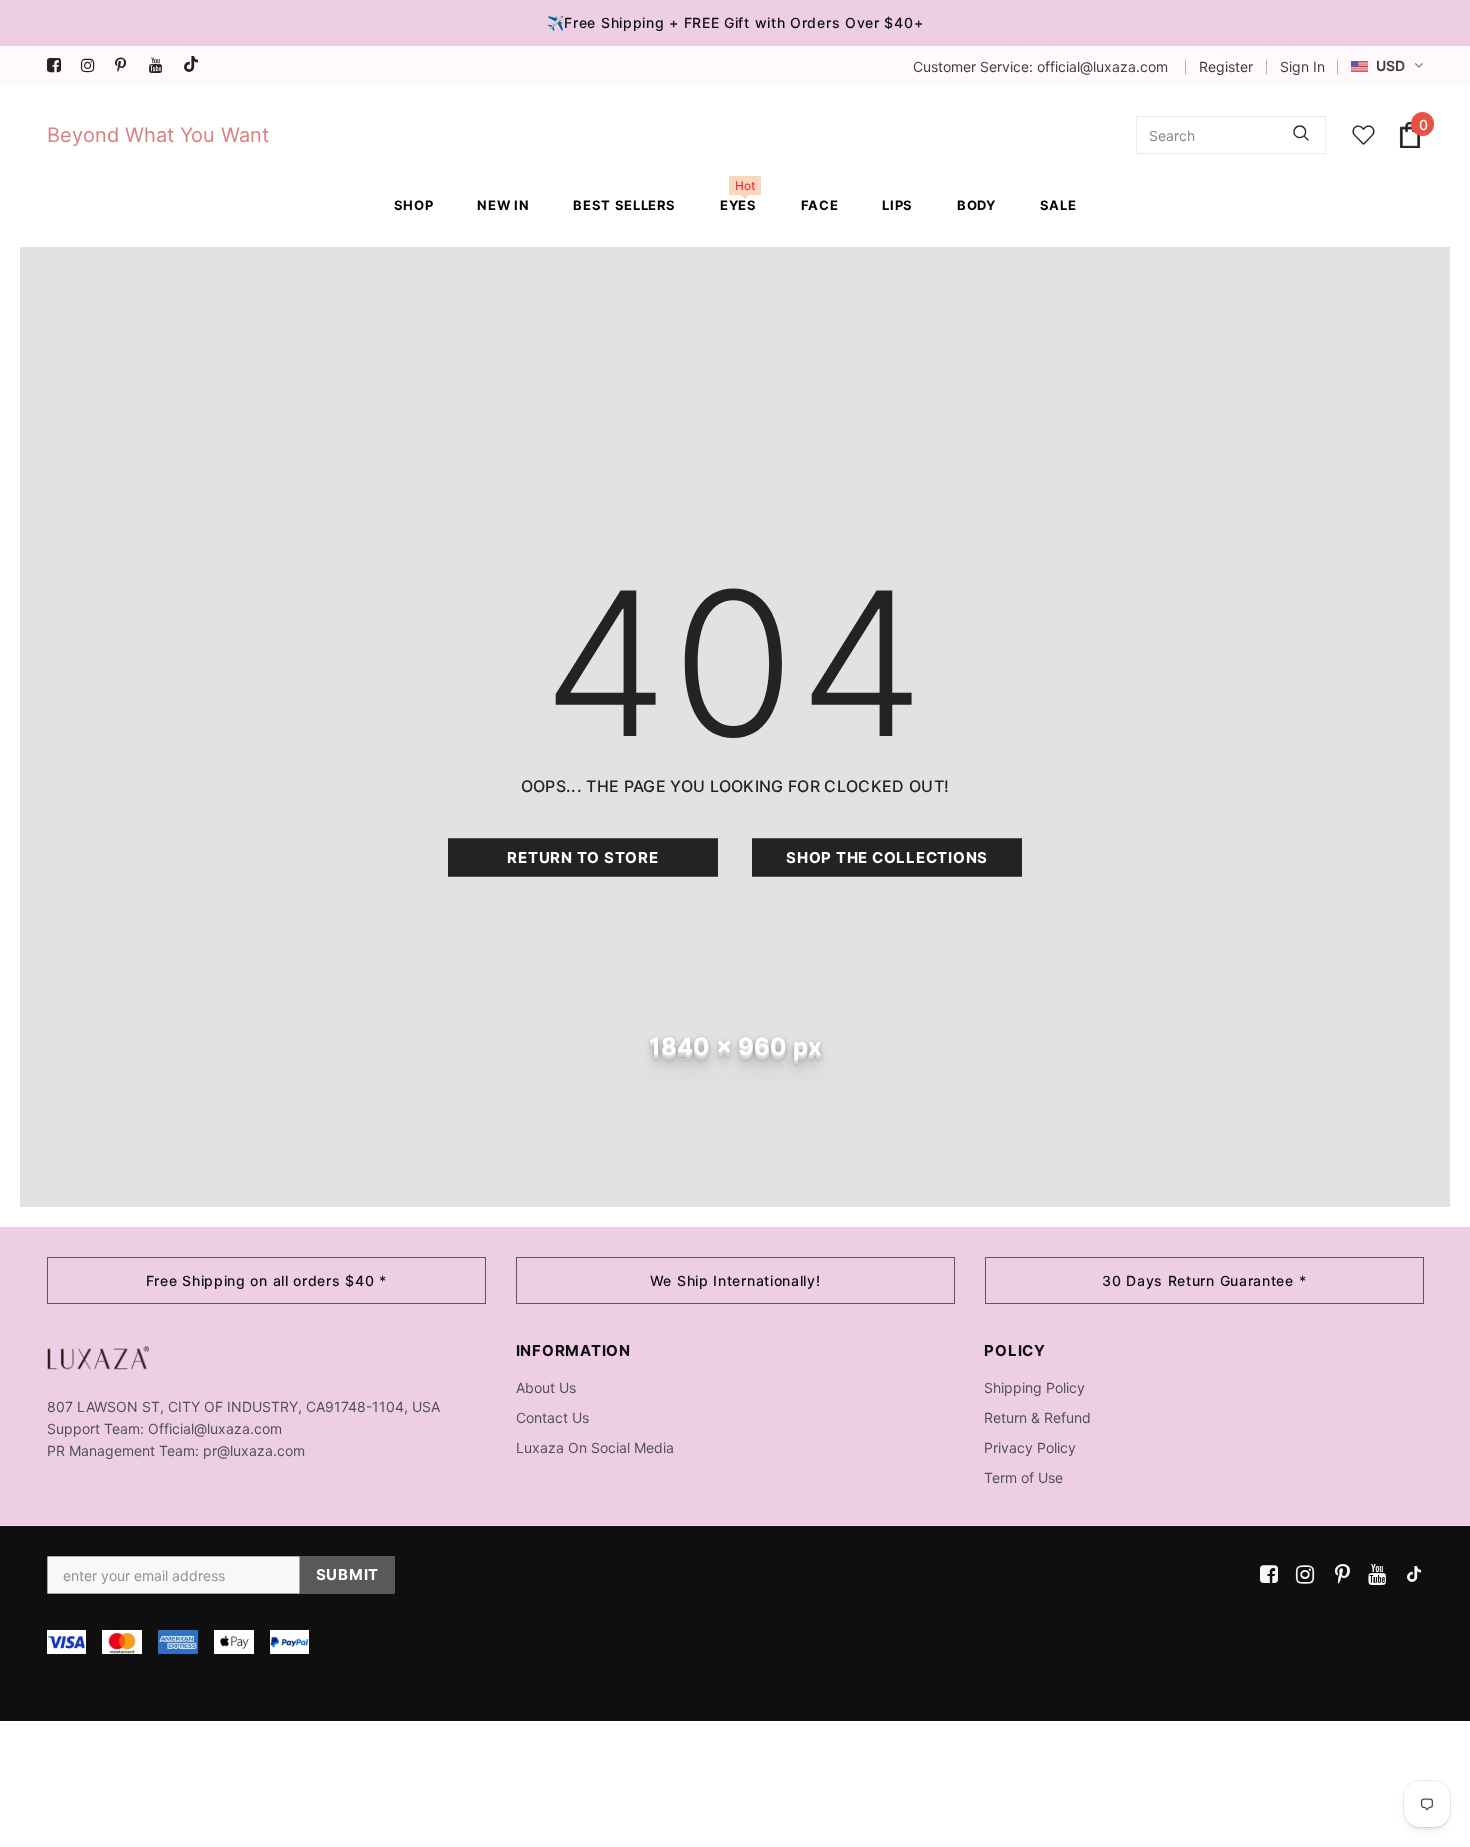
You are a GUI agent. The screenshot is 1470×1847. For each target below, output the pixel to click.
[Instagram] (93, 65)
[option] (266, 1280)
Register (1226, 66)
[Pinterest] (127, 65)
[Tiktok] (195, 65)
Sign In (1302, 66)
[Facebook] (59, 65)
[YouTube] (161, 65)
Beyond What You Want (158, 135)
